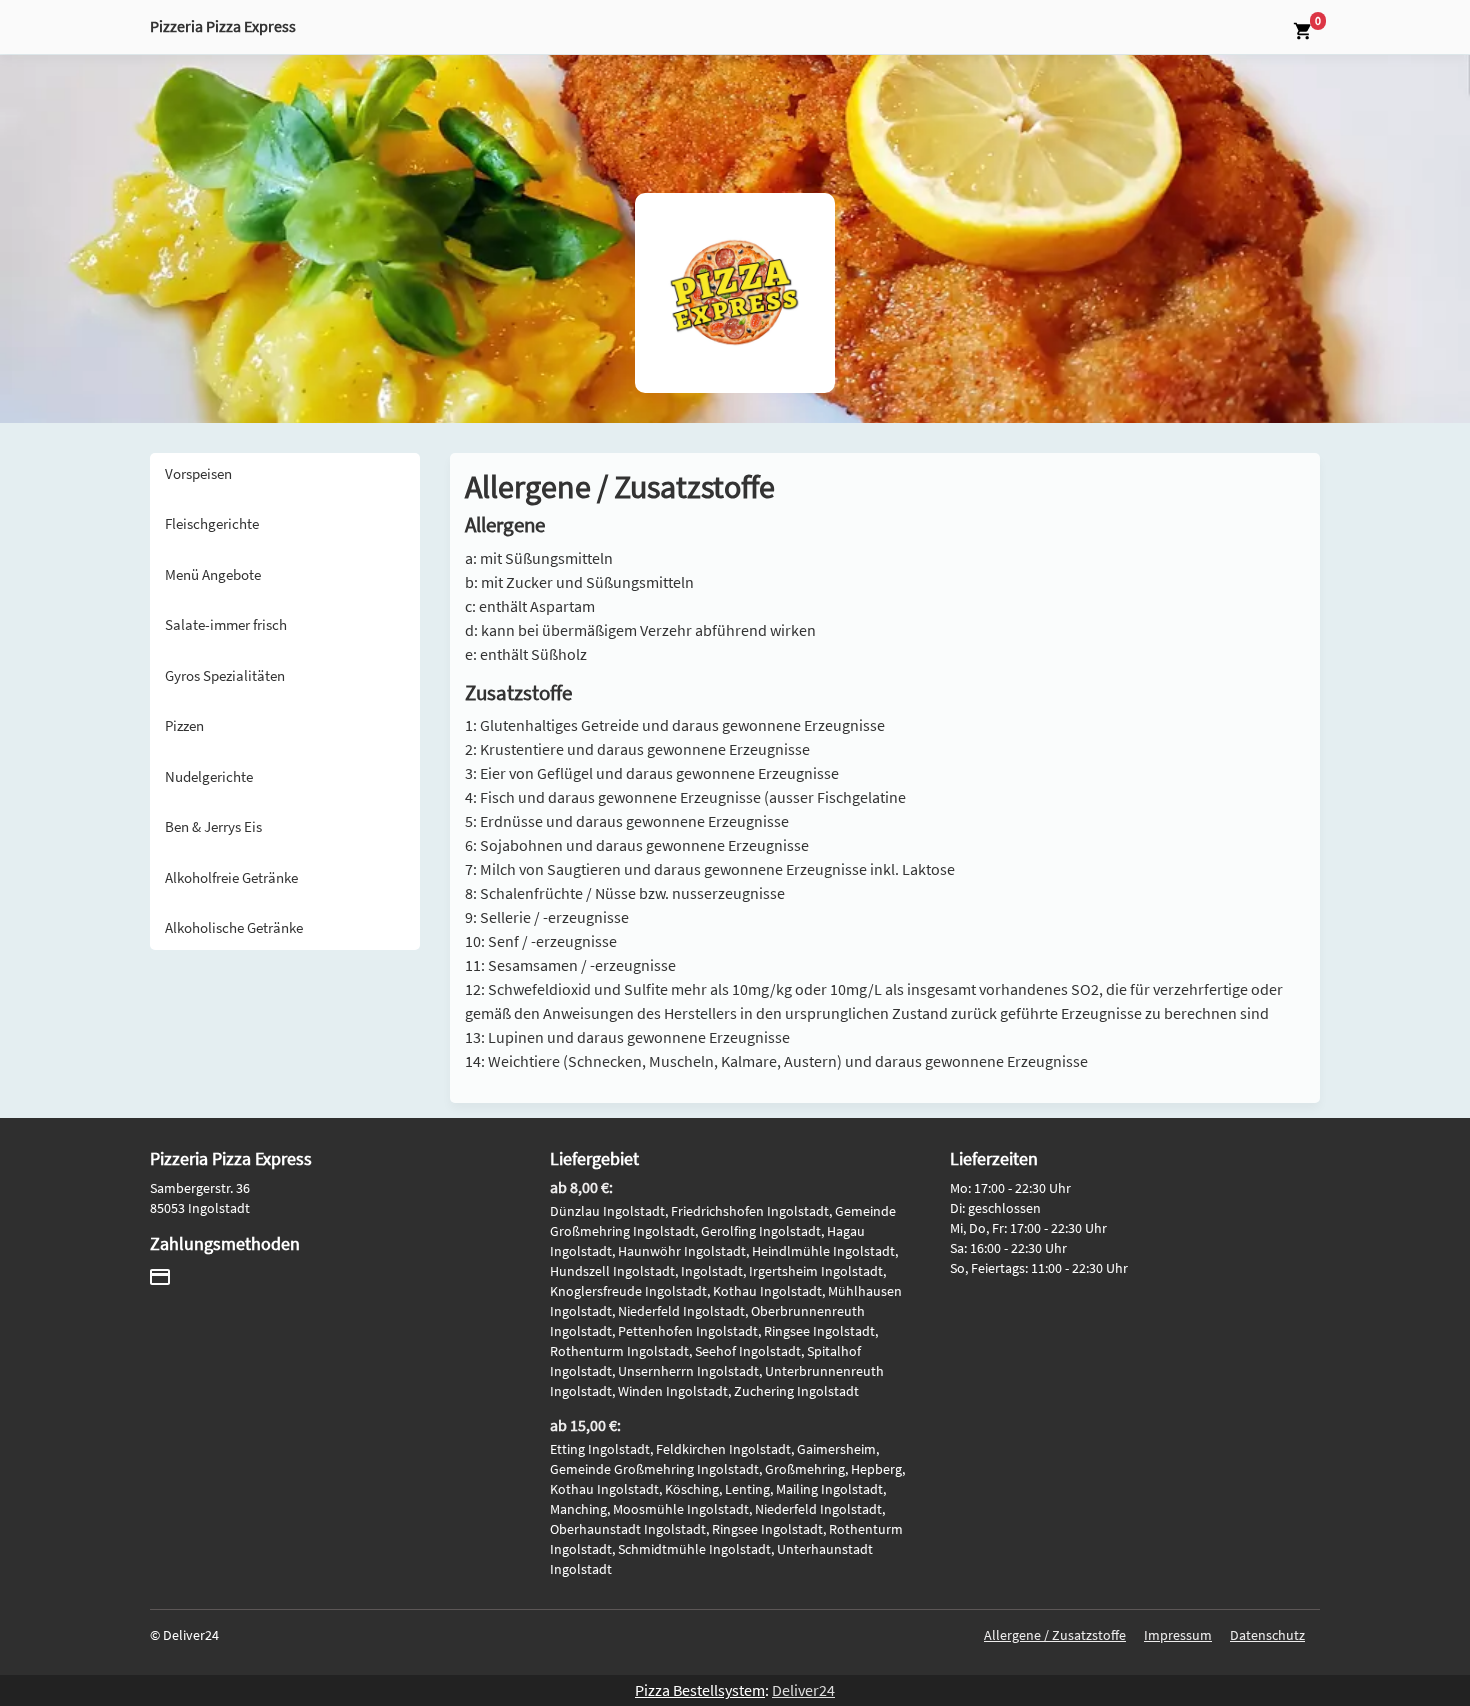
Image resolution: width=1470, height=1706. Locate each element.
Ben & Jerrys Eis (213, 826)
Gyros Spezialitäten (225, 675)
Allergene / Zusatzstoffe (1055, 1635)
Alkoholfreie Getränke (231, 877)
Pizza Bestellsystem (700, 1690)
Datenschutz (1267, 1635)
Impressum (1178, 1635)
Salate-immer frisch (226, 624)
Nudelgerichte (209, 776)
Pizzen (184, 725)
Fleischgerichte (212, 523)
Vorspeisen (198, 473)
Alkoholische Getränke (234, 927)
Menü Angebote (213, 574)
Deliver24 (803, 1690)
